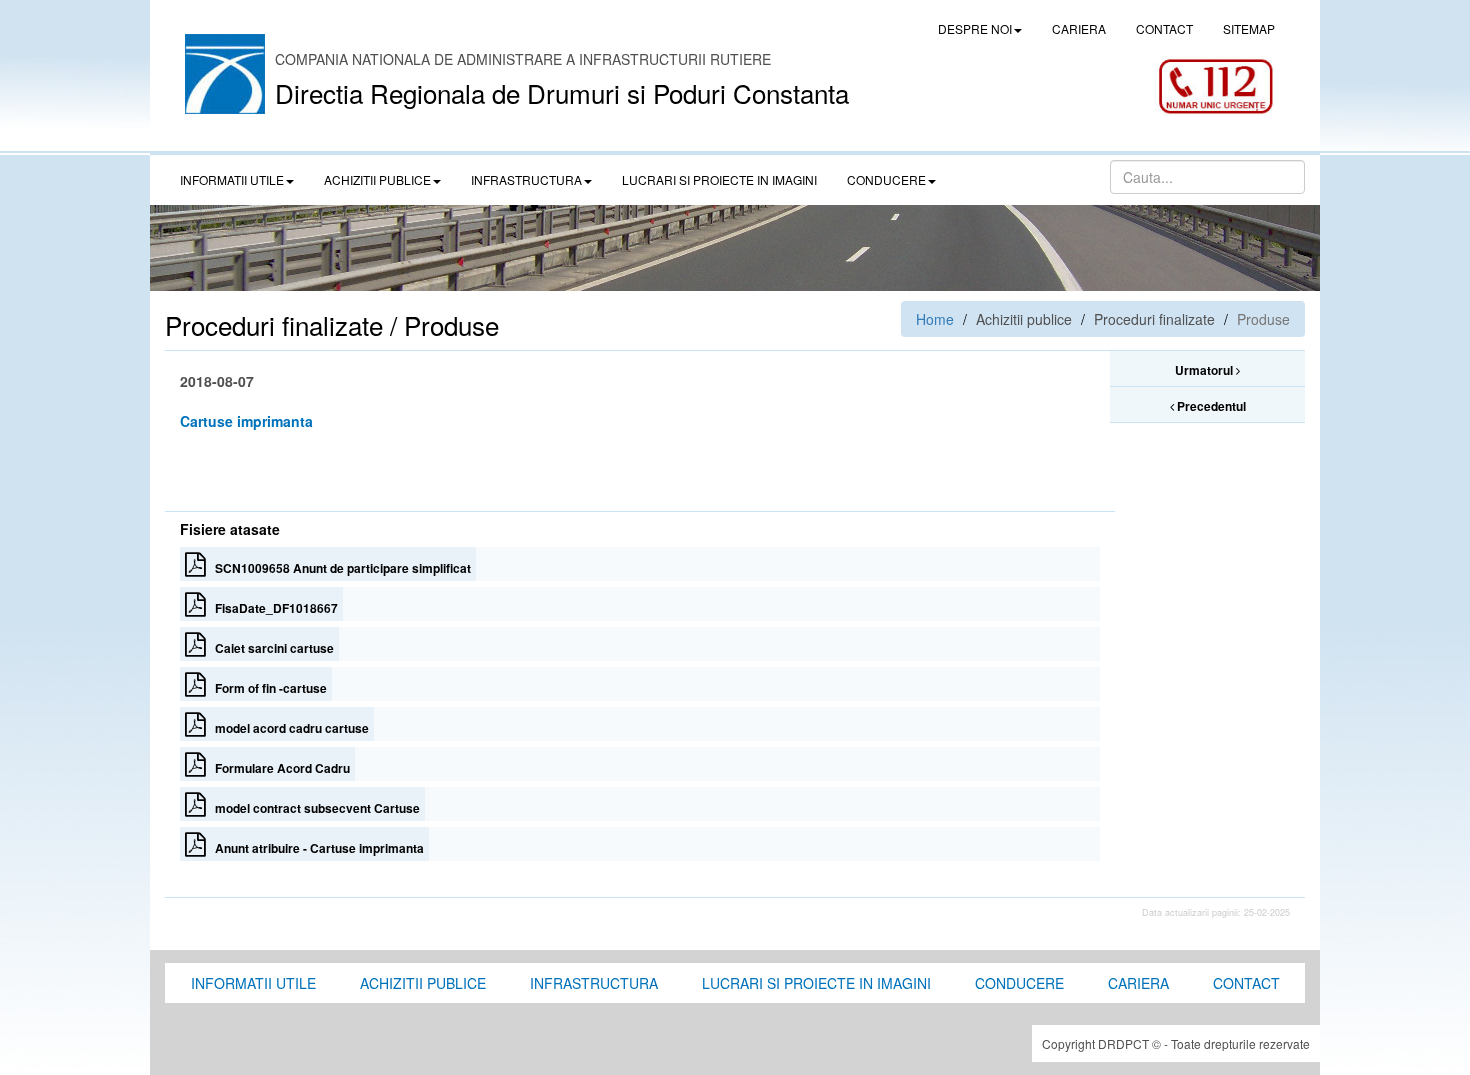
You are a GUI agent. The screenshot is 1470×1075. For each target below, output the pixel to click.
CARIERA (1079, 28)
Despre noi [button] (975, 28)
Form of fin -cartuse (266, 688)
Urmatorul (1205, 370)
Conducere (1019, 983)
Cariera (1138, 983)
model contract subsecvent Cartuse (313, 808)
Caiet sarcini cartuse (270, 648)
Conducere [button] (886, 179)
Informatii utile (253, 983)
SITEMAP (1249, 28)
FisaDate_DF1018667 (272, 608)
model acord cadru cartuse (287, 728)
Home (935, 319)
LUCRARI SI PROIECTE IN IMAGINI (719, 179)
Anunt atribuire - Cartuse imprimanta (315, 848)
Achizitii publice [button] (377, 179)
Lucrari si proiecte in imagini (816, 983)
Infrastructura (594, 983)
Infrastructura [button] (526, 179)
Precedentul (1210, 406)
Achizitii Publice (423, 983)
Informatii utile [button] (232, 179)
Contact (1246, 983)
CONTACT (1164, 28)
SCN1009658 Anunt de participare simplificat (338, 568)
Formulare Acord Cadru (278, 768)
